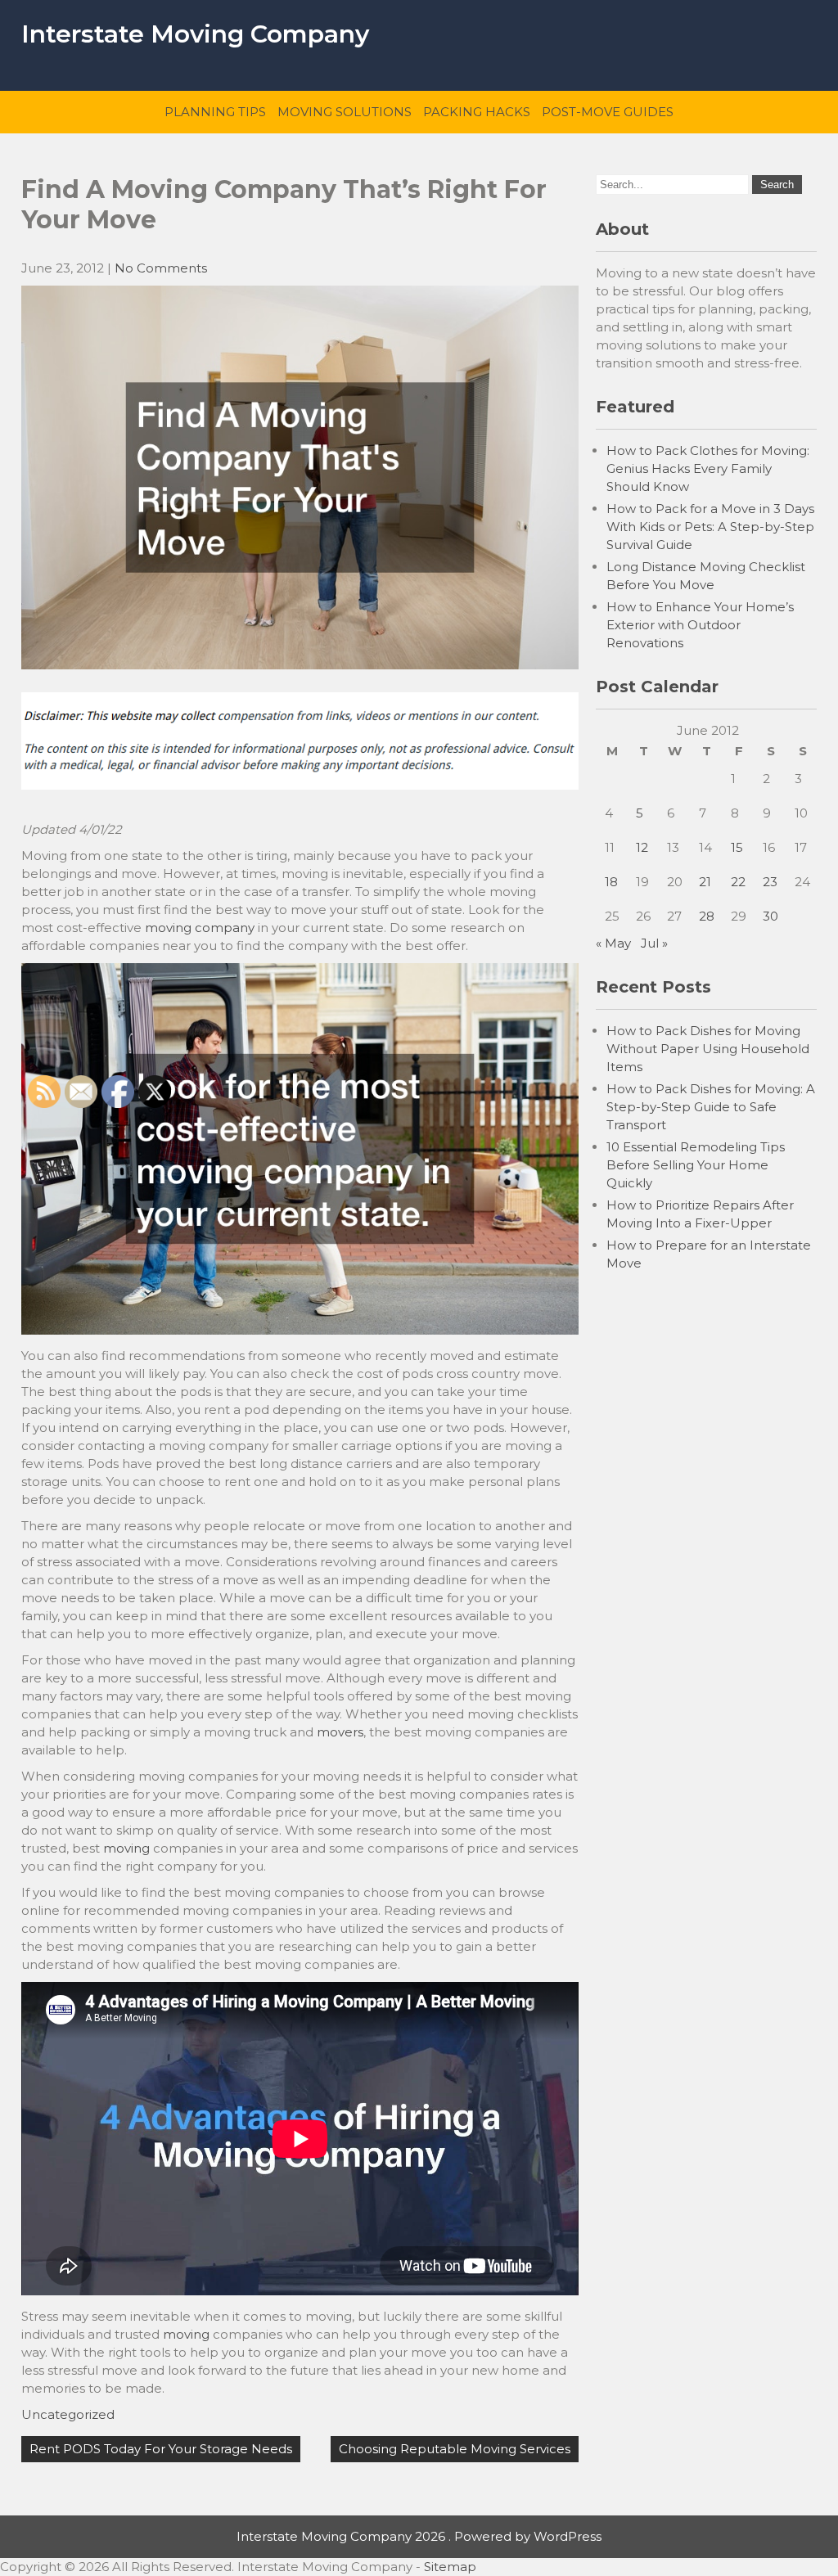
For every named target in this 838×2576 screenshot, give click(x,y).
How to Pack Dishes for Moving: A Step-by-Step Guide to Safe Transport (711, 1107)
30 (770, 916)
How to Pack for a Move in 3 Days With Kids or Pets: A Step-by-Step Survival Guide (710, 527)
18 (611, 882)
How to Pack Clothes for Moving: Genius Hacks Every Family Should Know (708, 468)
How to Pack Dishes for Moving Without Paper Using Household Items (708, 1049)
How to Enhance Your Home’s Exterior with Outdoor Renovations (700, 625)
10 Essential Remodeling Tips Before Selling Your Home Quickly (696, 1165)
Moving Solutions (345, 112)
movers (340, 1732)
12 (642, 847)
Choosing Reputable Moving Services (455, 2449)
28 (707, 916)
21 (705, 882)
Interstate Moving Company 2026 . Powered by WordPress (419, 2536)
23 (770, 882)
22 (738, 882)
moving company (200, 928)
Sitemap (450, 2567)
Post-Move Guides (608, 112)
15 (737, 847)
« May (613, 943)
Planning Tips (215, 112)
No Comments (161, 268)
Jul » (654, 943)
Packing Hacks (477, 112)
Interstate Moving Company (195, 34)
